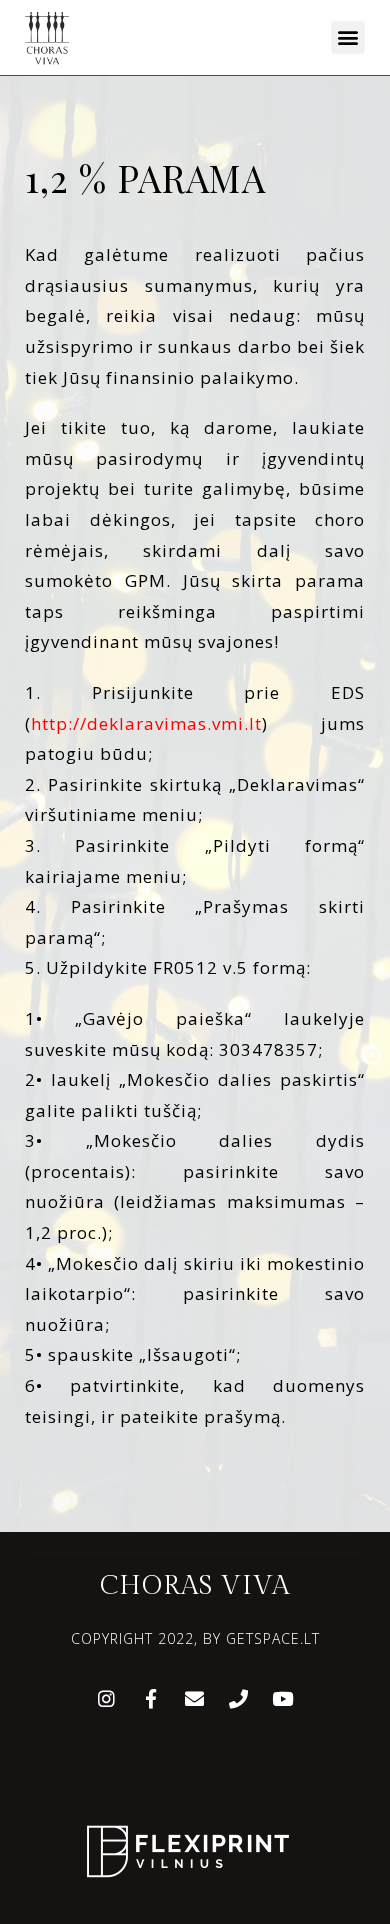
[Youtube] (283, 1698)
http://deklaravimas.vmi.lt (146, 723)
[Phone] (239, 1698)
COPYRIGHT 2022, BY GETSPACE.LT (195, 1638)
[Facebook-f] (151, 1698)
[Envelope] (195, 1698)
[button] (348, 37)
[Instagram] (107, 1698)
